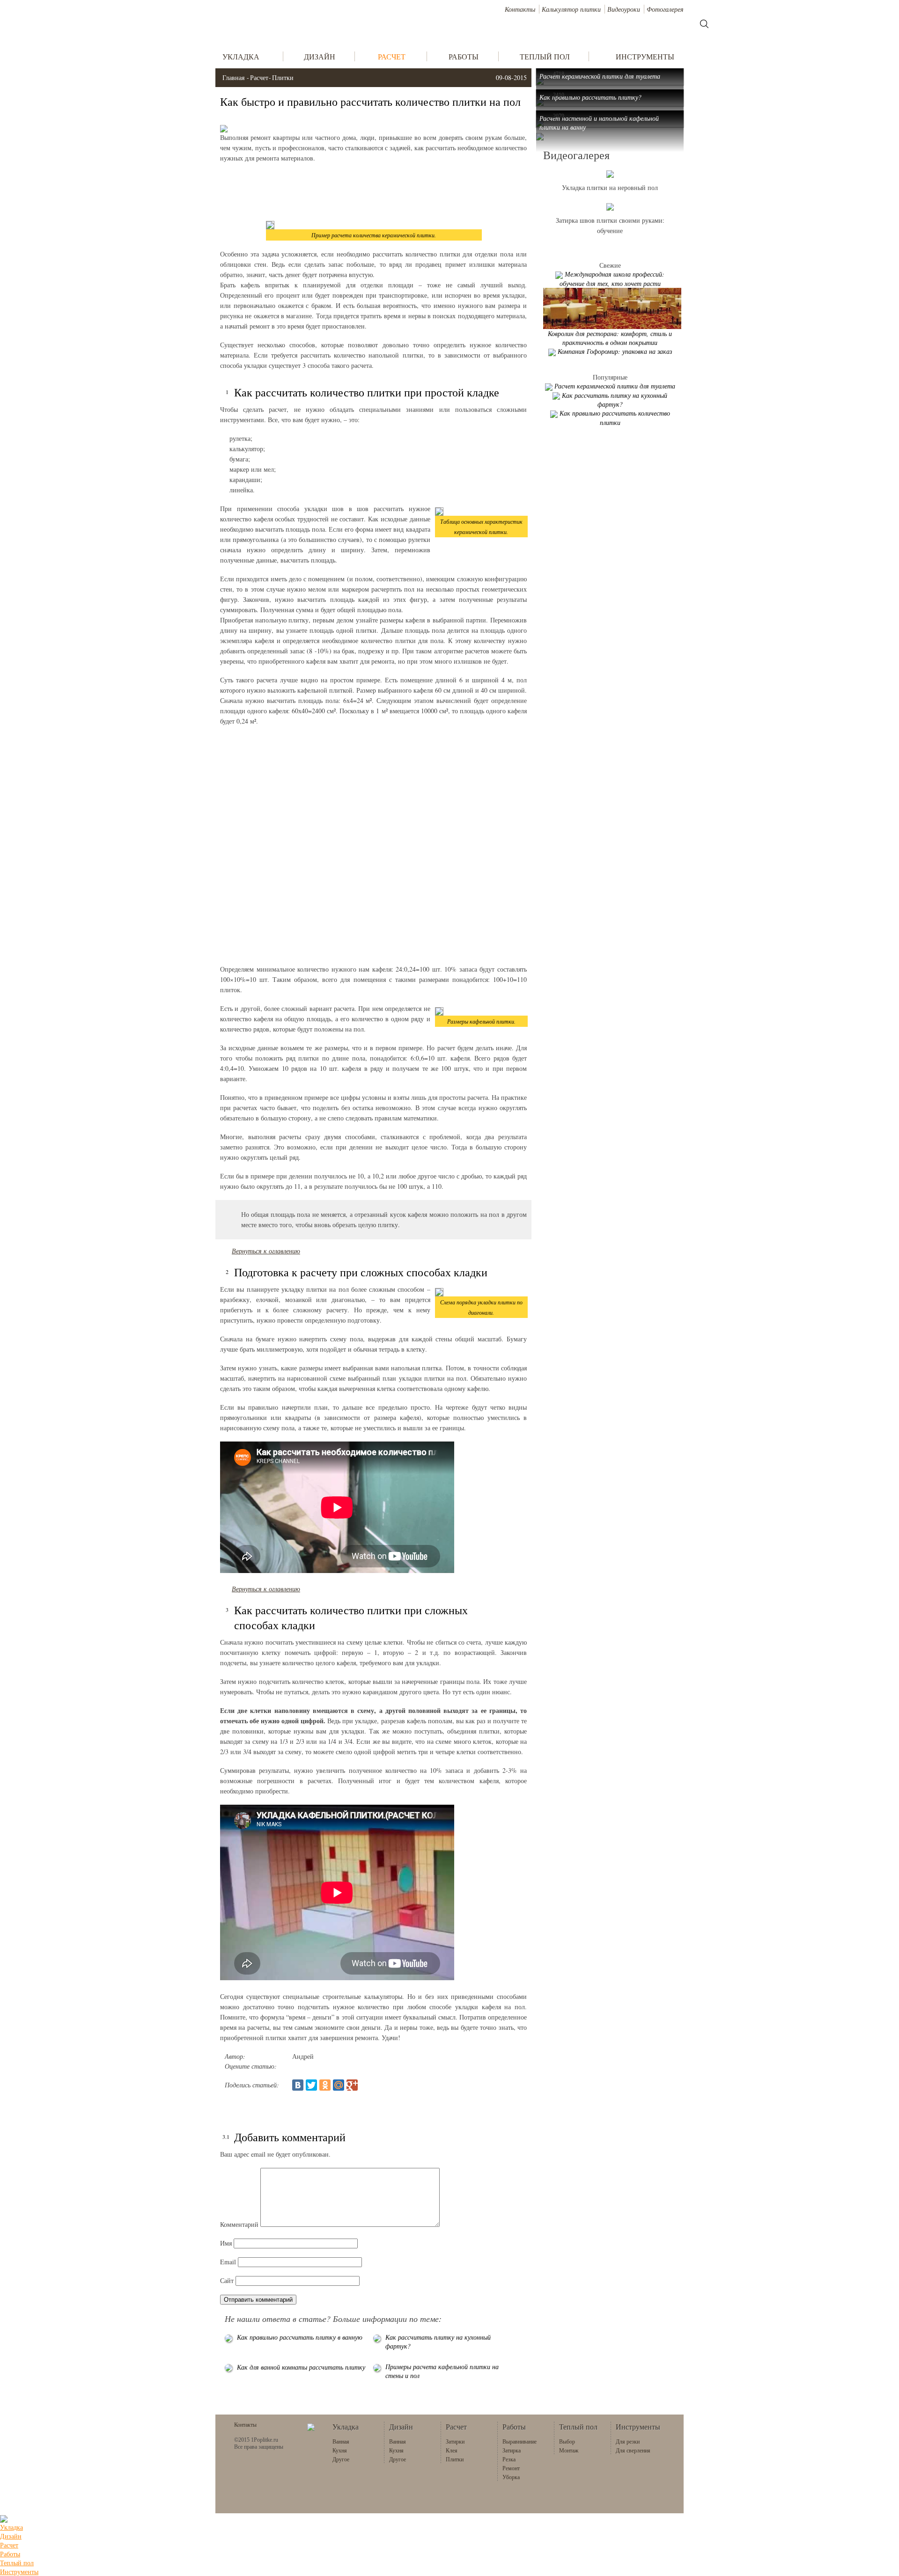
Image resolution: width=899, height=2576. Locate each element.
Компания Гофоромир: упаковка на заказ (615, 351)
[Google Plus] (352, 2085)
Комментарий (239, 2224)
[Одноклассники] (325, 2085)
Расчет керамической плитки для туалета (600, 76)
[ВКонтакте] (298, 2085)
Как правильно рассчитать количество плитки (615, 418)
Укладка (11, 2527)
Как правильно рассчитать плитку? (590, 97)
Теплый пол (17, 2563)
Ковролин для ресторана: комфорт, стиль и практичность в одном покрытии (610, 338)
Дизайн (11, 2536)
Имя (226, 2243)
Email (228, 2262)
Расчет (259, 77)
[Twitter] (311, 2085)
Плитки (283, 77)
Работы (10, 2554)
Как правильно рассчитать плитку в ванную (300, 2337)
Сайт (227, 2280)
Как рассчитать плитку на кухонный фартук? (615, 400)
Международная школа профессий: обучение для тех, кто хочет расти (612, 279)
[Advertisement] (373, 191)
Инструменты (19, 2572)
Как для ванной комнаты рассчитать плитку (301, 2367)
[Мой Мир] (339, 2085)
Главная (233, 77)
